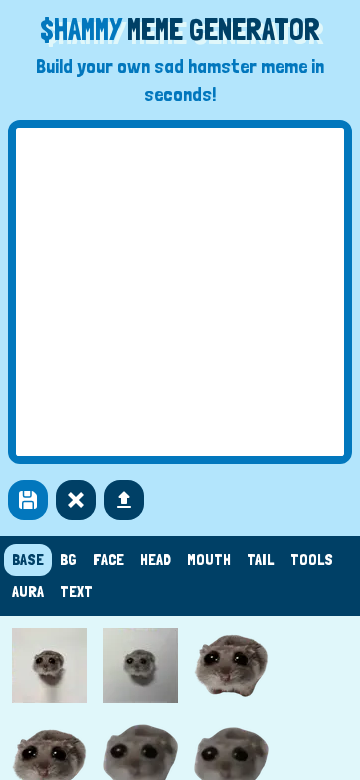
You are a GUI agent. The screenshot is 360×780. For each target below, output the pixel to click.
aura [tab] (28, 591)
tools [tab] (311, 559)
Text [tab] (76, 591)
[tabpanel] (180, 698)
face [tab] (108, 559)
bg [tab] (68, 559)
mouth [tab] (209, 559)
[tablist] (180, 576)
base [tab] (28, 559)
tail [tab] (260, 559)
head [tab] (155, 559)
